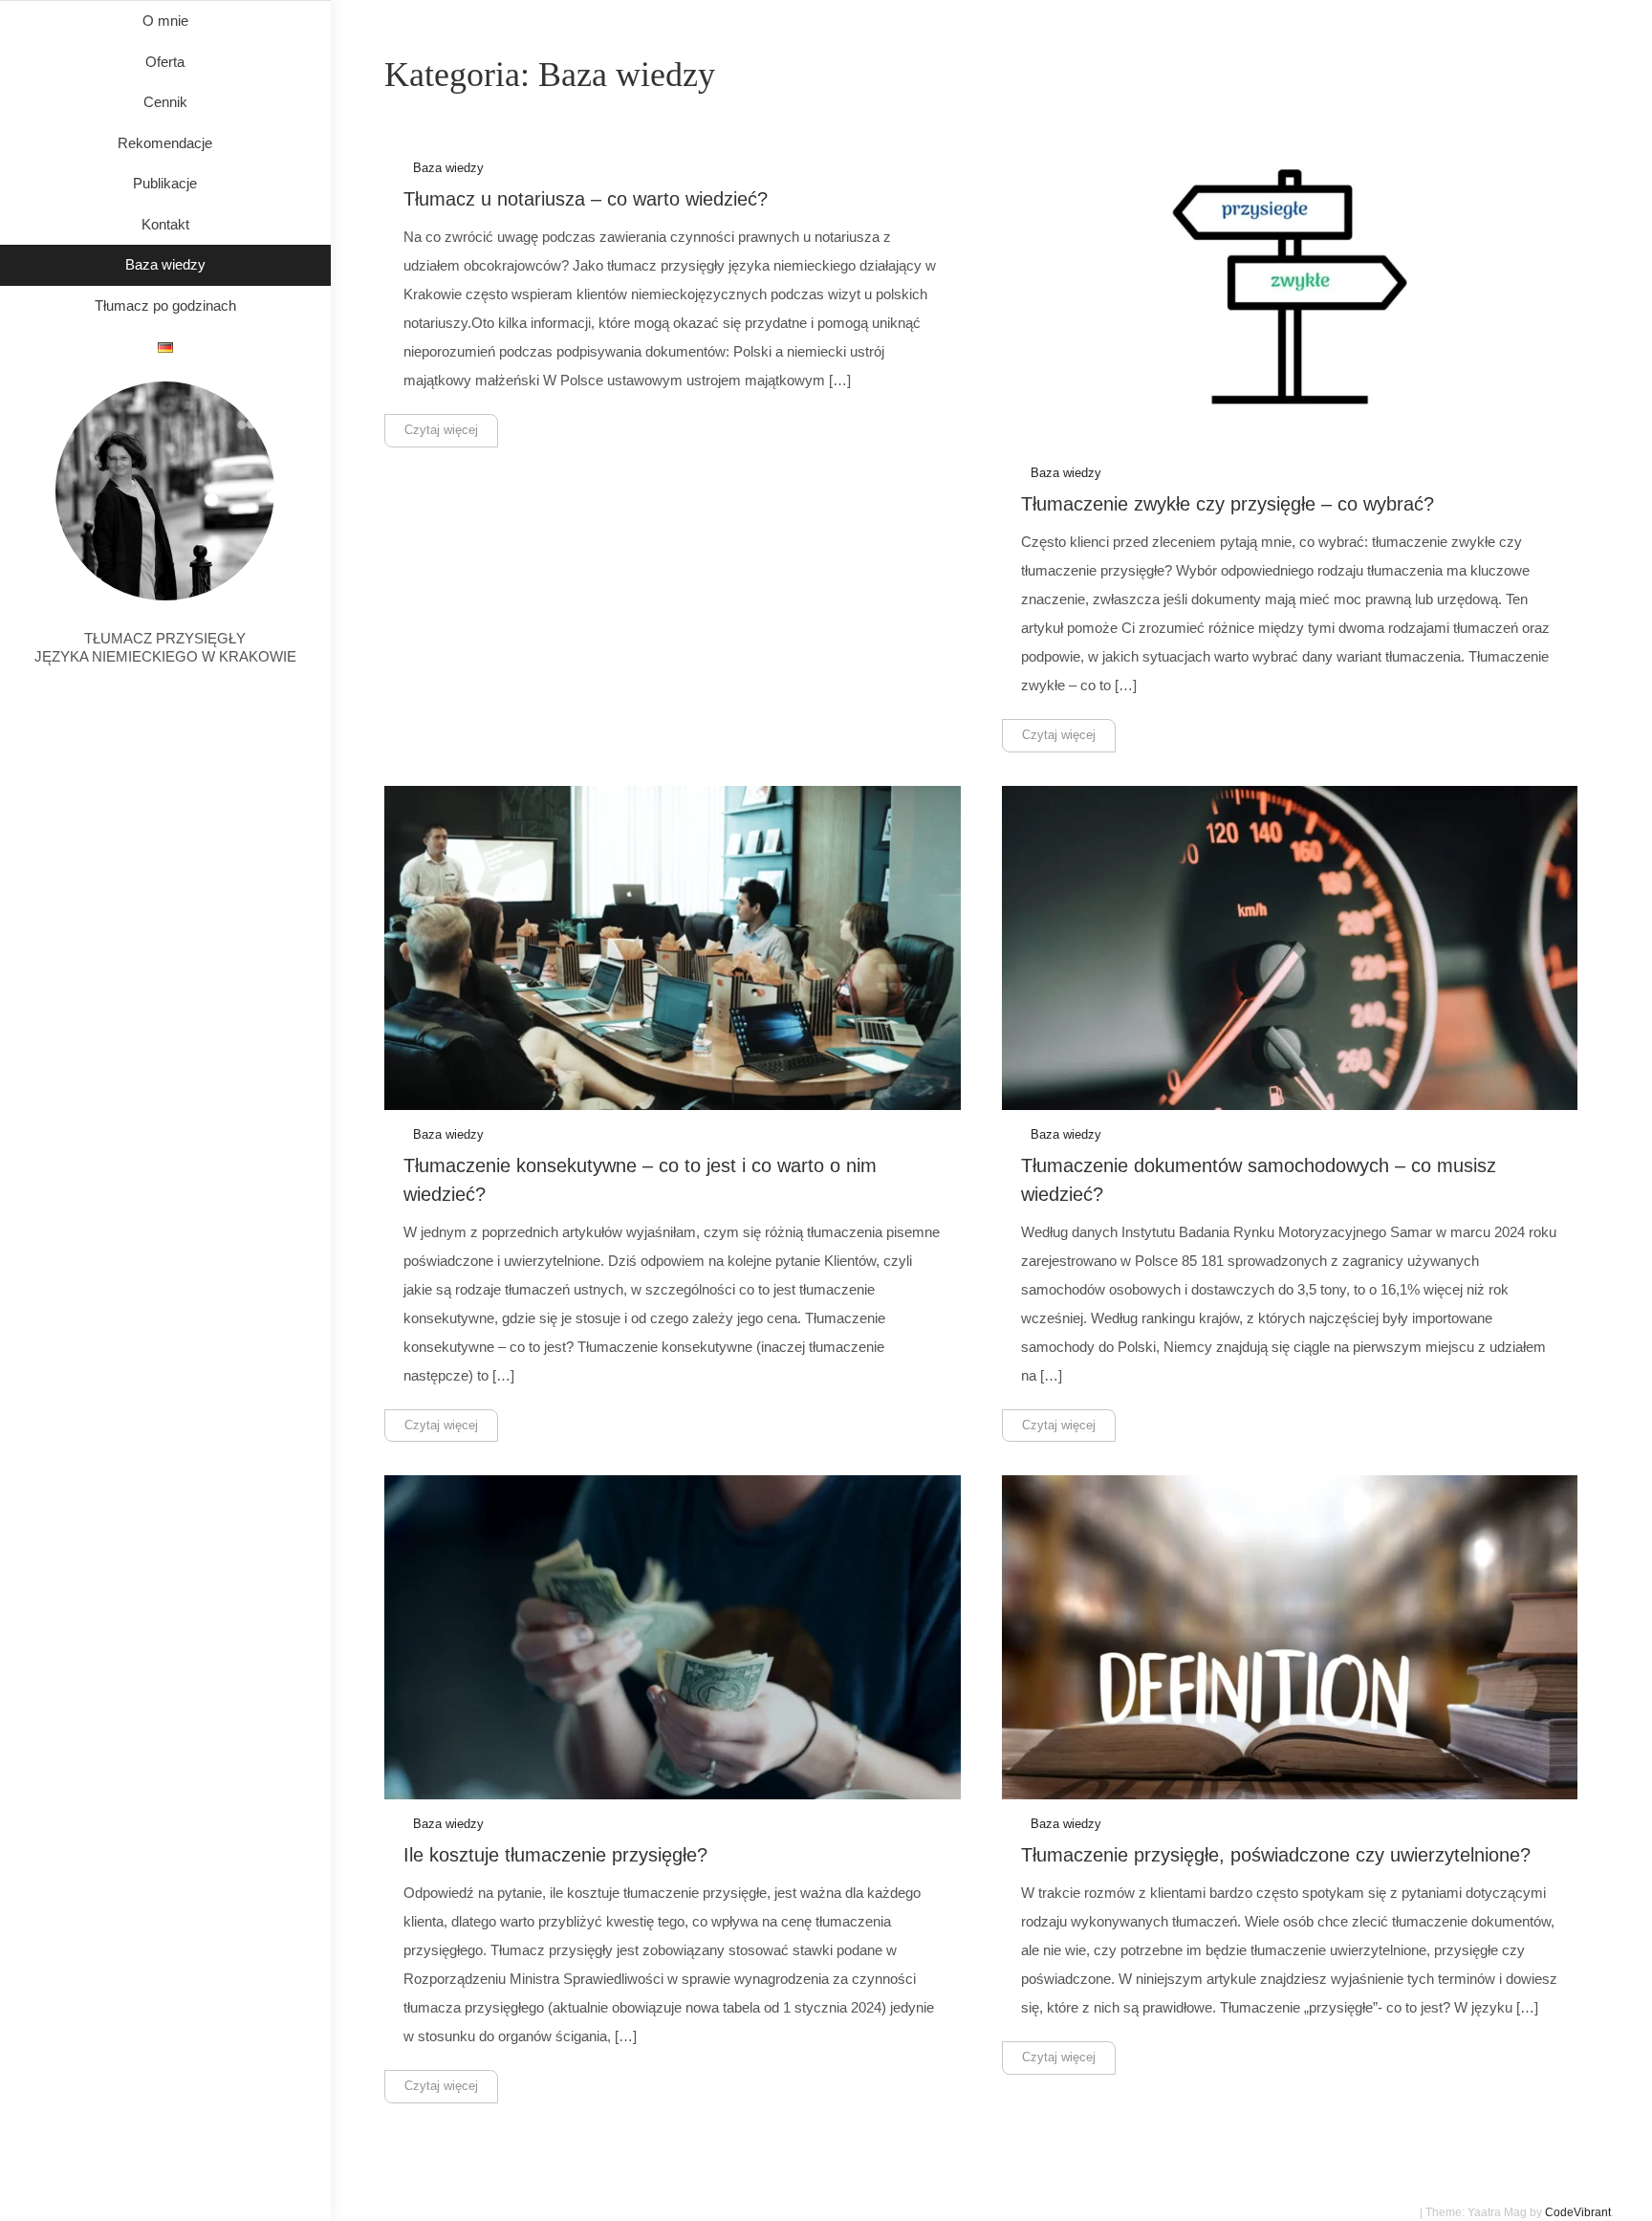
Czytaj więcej (441, 430)
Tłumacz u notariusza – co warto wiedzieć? (586, 199)
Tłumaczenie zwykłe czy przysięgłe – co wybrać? (1228, 504)
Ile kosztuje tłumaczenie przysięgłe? (555, 1855)
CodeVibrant (1578, 2212)
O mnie (165, 21)
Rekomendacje (165, 143)
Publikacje (165, 183)
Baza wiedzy (165, 264)
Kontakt (165, 224)
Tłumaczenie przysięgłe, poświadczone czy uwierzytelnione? (1276, 1855)
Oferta (165, 62)
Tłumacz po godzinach (165, 305)
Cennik (165, 102)
